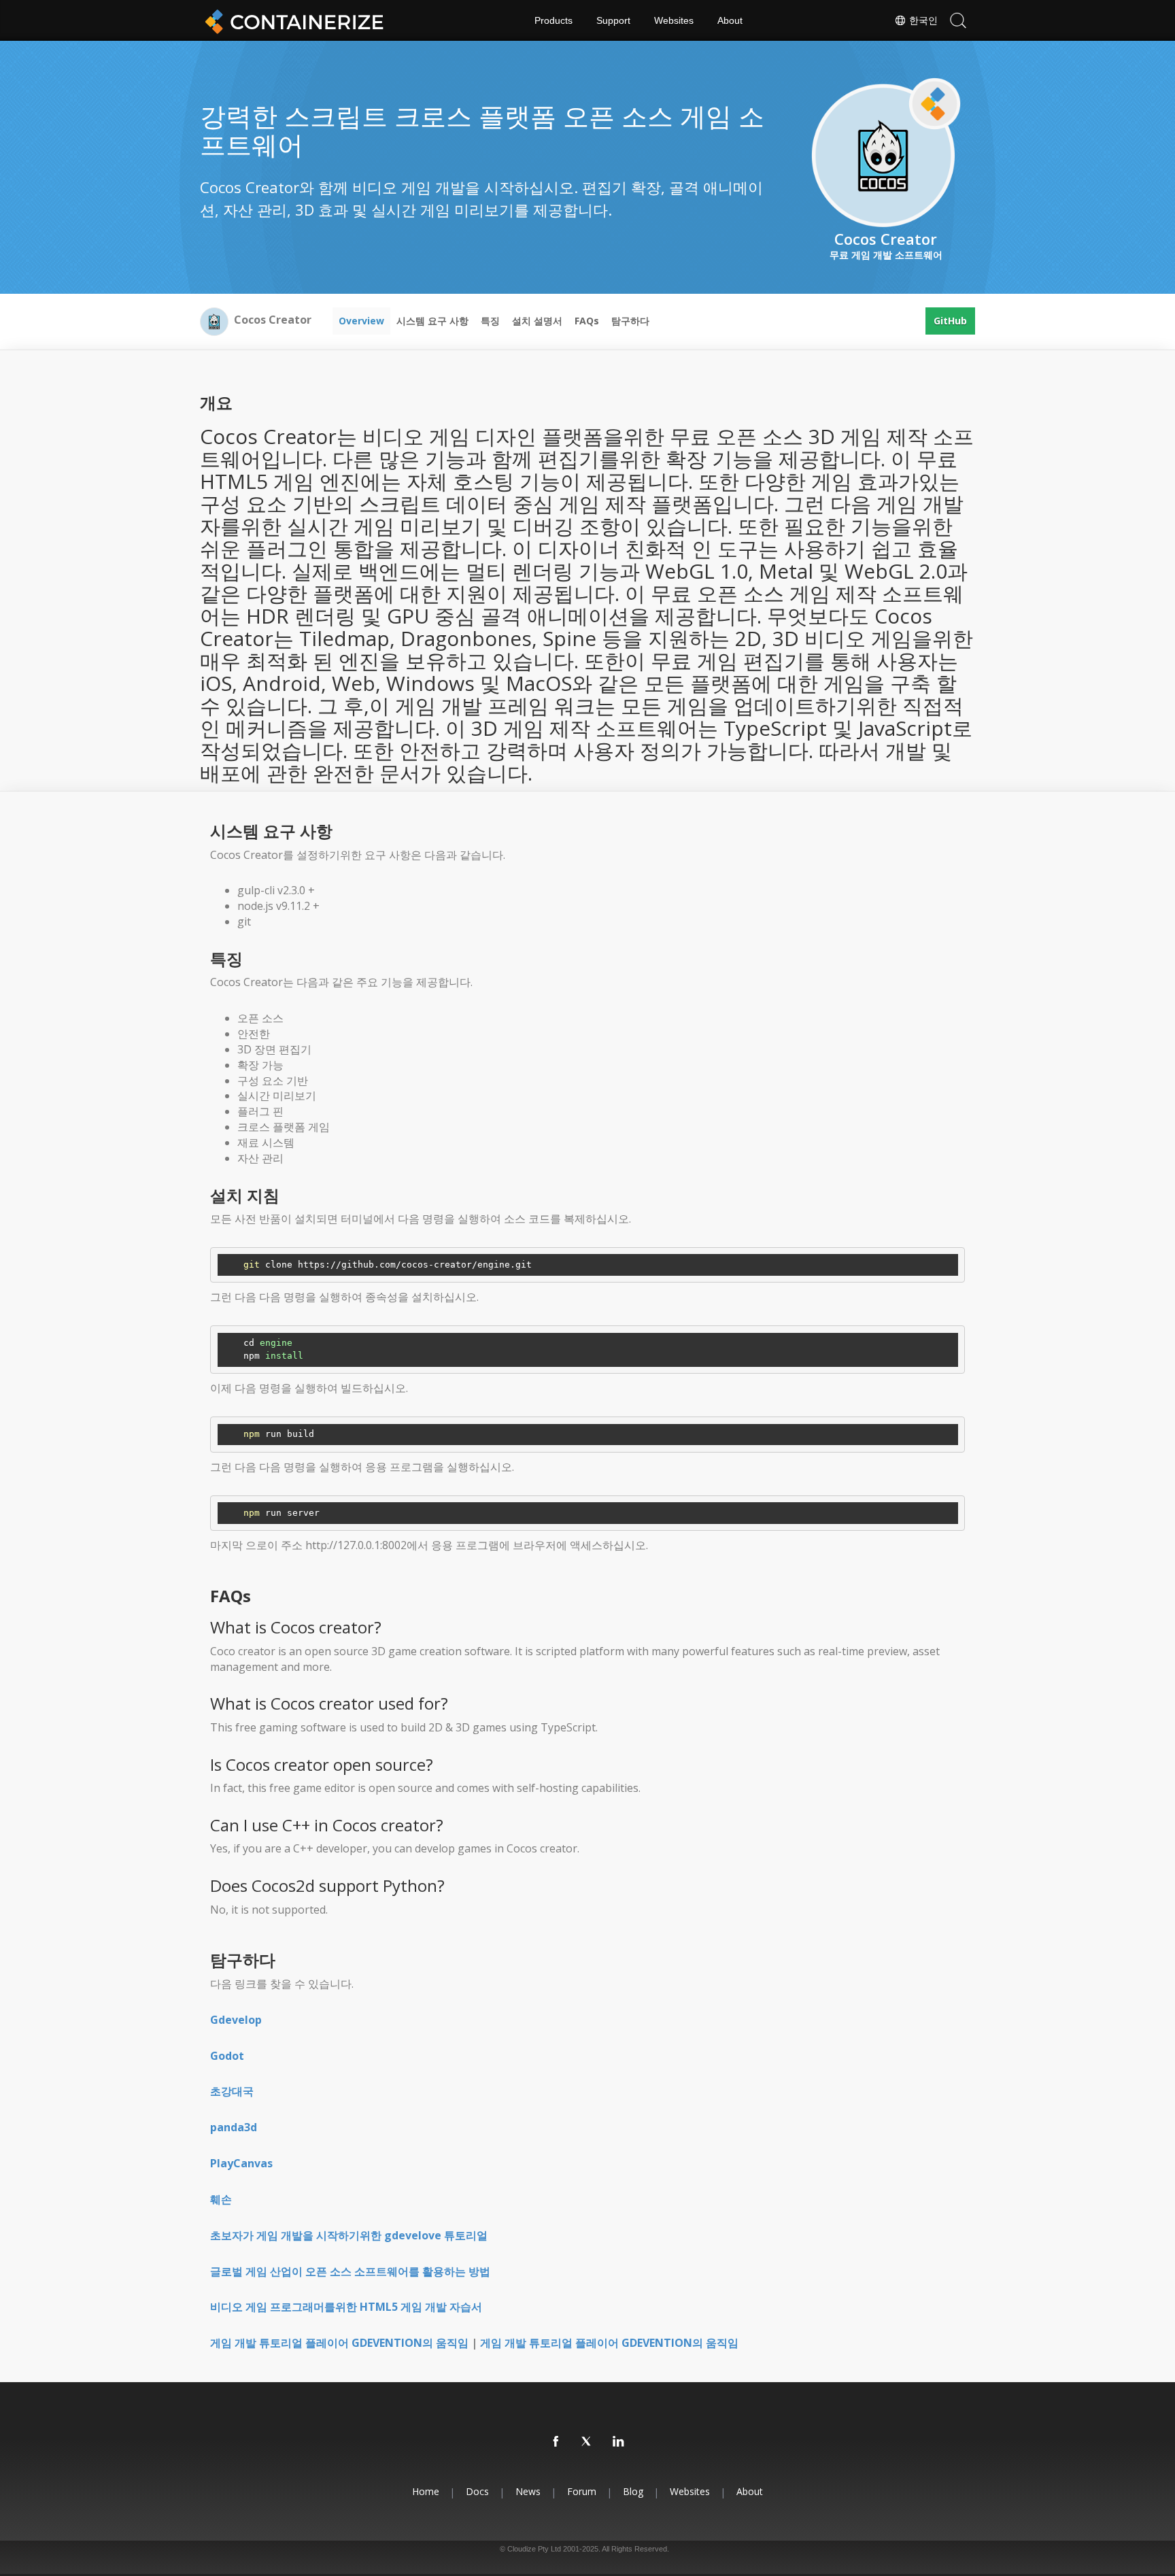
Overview (361, 321)
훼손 (221, 2199)
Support (613, 20)
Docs (477, 2491)
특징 (490, 321)
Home (426, 2491)
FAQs (587, 321)
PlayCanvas (241, 2163)
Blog (633, 2491)
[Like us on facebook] (556, 2442)
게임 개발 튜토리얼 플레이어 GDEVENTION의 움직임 (339, 2343)
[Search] (958, 20)
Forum (582, 2491)
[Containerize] (292, 20)
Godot (227, 2056)
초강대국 (232, 2091)
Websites (674, 20)
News (528, 2491)
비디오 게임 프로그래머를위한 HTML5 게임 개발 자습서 (346, 2307)
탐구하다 (630, 321)
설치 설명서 (537, 321)
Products (554, 20)
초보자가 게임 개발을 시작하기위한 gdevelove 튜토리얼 (349, 2235)
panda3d (234, 2127)
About (730, 20)
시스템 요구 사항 (432, 321)
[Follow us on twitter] (587, 2442)
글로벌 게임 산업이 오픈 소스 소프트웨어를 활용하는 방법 (350, 2271)
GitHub (950, 321)
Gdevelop (236, 2020)
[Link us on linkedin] (619, 2442)
